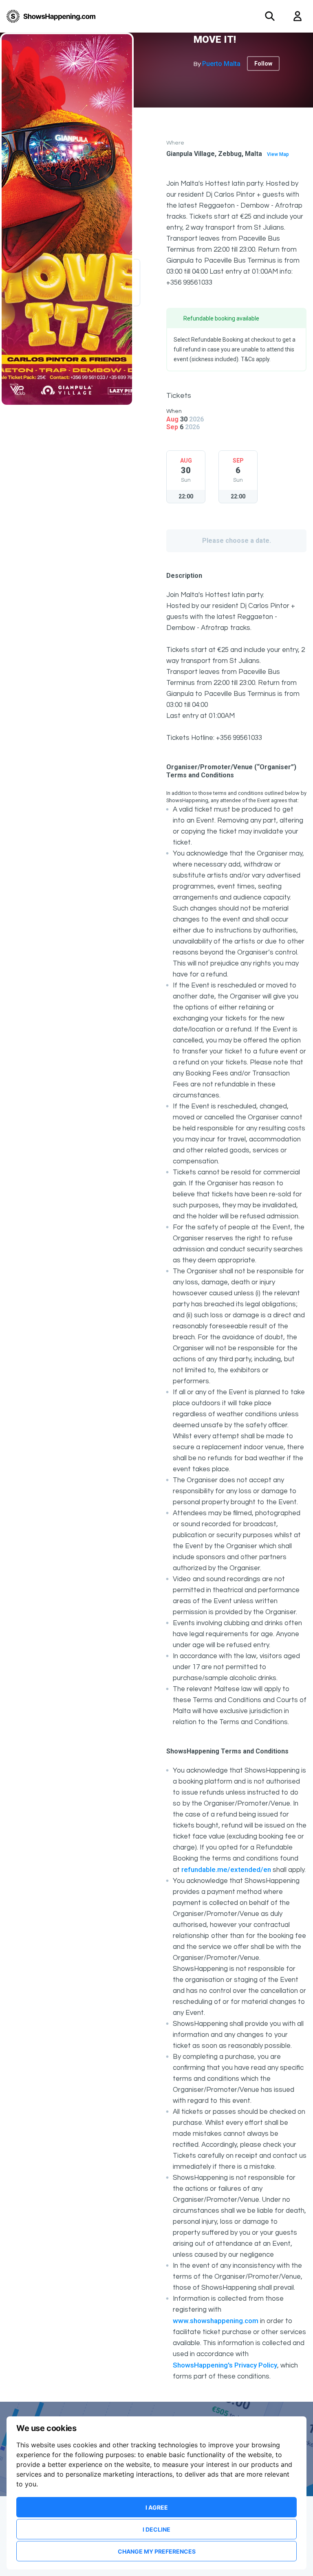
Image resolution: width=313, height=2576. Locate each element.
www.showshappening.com (216, 2321)
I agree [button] (157, 2507)
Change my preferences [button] (157, 2551)
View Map (278, 154)
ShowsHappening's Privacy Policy (225, 2365)
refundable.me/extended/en (226, 1869)
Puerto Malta (221, 64)
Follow (263, 64)
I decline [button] (156, 2529)
